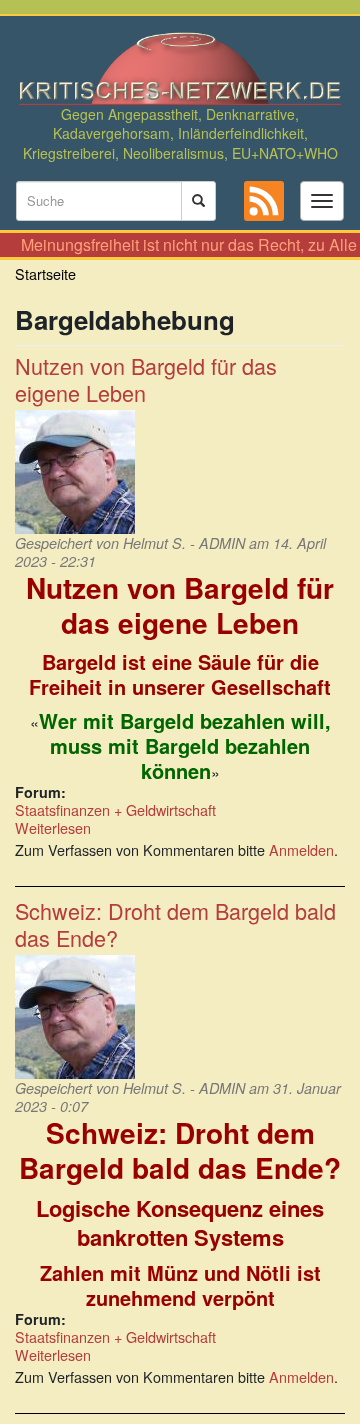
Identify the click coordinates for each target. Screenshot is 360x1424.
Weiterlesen (53, 827)
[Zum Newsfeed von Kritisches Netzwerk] (264, 201)
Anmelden (301, 849)
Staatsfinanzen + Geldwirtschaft (115, 809)
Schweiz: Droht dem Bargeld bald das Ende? (175, 924)
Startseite (45, 273)
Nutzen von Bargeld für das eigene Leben (146, 379)
